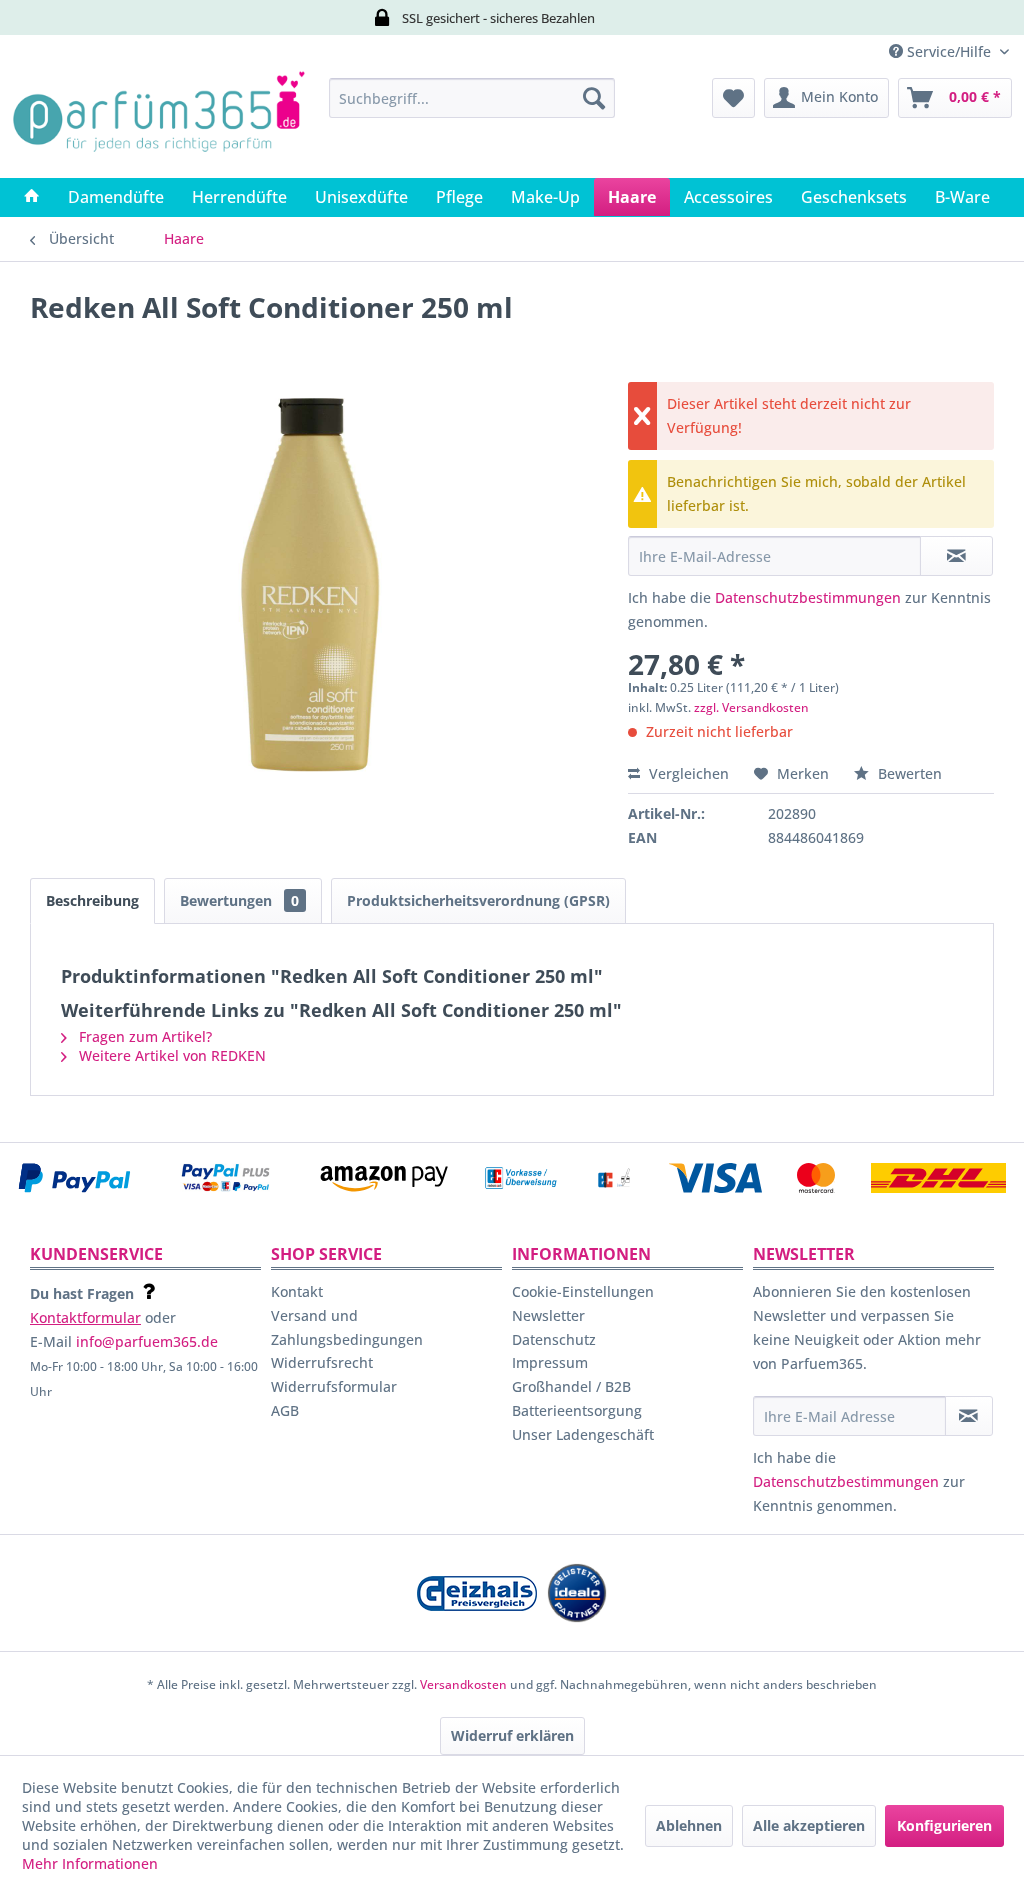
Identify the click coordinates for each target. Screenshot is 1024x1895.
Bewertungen (239, 900)
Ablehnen (689, 1825)
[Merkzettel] (733, 98)
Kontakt (297, 1291)
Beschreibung (92, 900)
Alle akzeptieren (809, 1825)
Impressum (550, 1362)
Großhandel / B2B (571, 1386)
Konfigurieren (944, 1825)
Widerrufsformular (334, 1386)
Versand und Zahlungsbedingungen (347, 1327)
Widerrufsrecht (322, 1362)
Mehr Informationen (90, 1863)
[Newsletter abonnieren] (969, 1416)
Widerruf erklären (512, 1735)
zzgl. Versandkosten (751, 707)
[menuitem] (472, 98)
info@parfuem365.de (147, 1341)
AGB (285, 1410)
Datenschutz (554, 1339)
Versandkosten (463, 1684)
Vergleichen (687, 773)
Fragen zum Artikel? (143, 1036)
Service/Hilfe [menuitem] (949, 51)
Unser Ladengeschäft (583, 1434)
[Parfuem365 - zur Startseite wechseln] (158, 123)
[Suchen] (594, 98)
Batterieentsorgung (577, 1410)
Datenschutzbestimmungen (808, 597)
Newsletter (548, 1315)
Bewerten (908, 773)
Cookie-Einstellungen (583, 1291)
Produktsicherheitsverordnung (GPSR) (478, 900)
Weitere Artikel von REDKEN (170, 1055)
